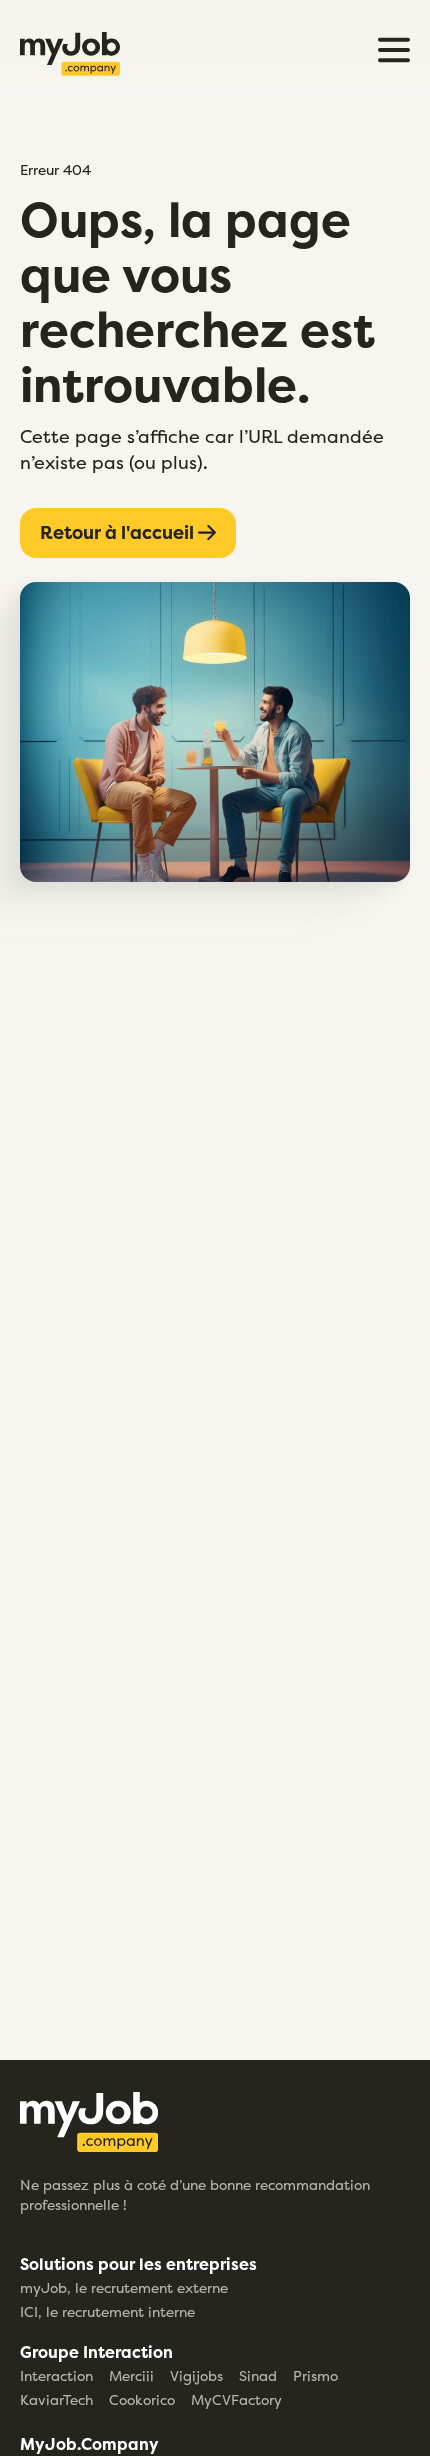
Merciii (131, 2375)
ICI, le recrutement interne (107, 2311)
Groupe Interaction (96, 2352)
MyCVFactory (236, 2399)
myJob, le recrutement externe (124, 2287)
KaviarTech (56, 2399)
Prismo (315, 2375)
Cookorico (142, 2399)
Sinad (258, 2375)
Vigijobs (196, 2375)
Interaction (56, 2375)
